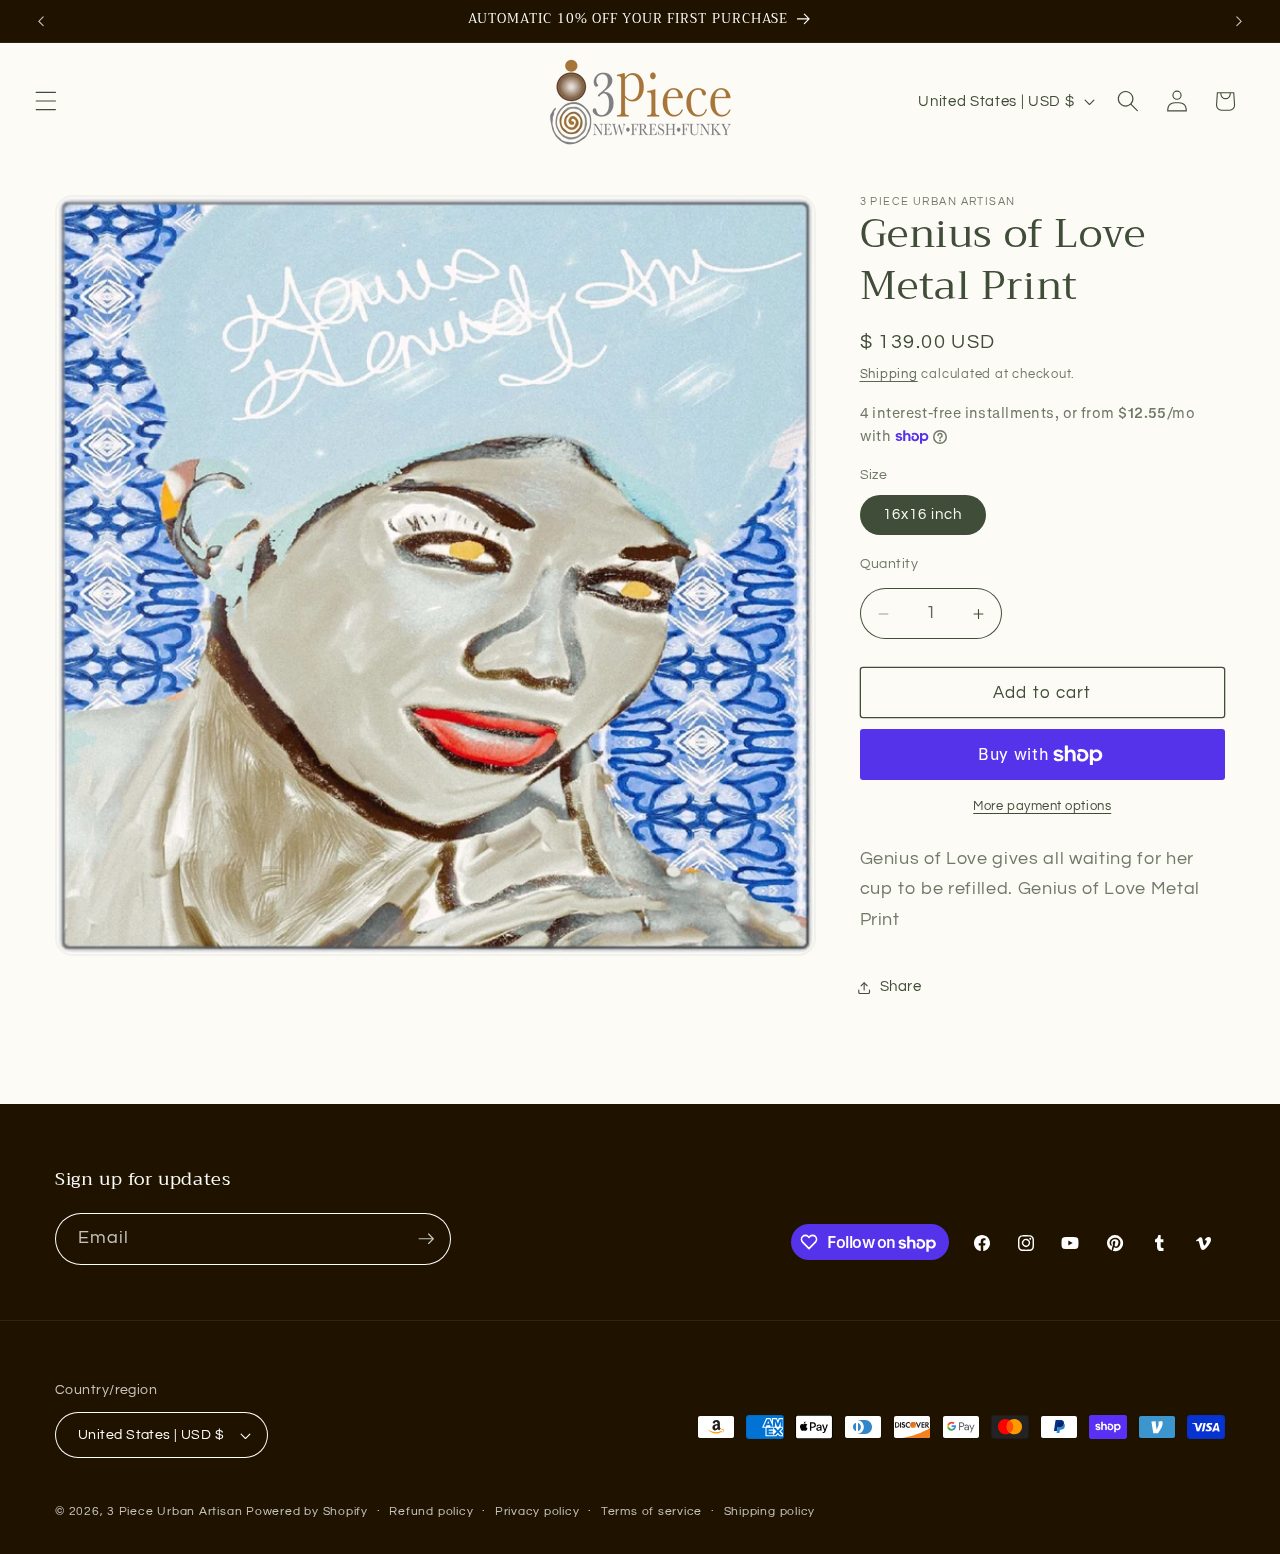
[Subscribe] (426, 1239)
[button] (46, 101)
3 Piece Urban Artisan (174, 1511)
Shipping (889, 374)
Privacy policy (537, 1511)
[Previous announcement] (41, 21)
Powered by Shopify (307, 1511)
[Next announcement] (1239, 21)
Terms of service (651, 1511)
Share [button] (901, 987)
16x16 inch (923, 515)
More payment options (1042, 807)
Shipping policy (770, 1511)
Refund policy (431, 1511)
